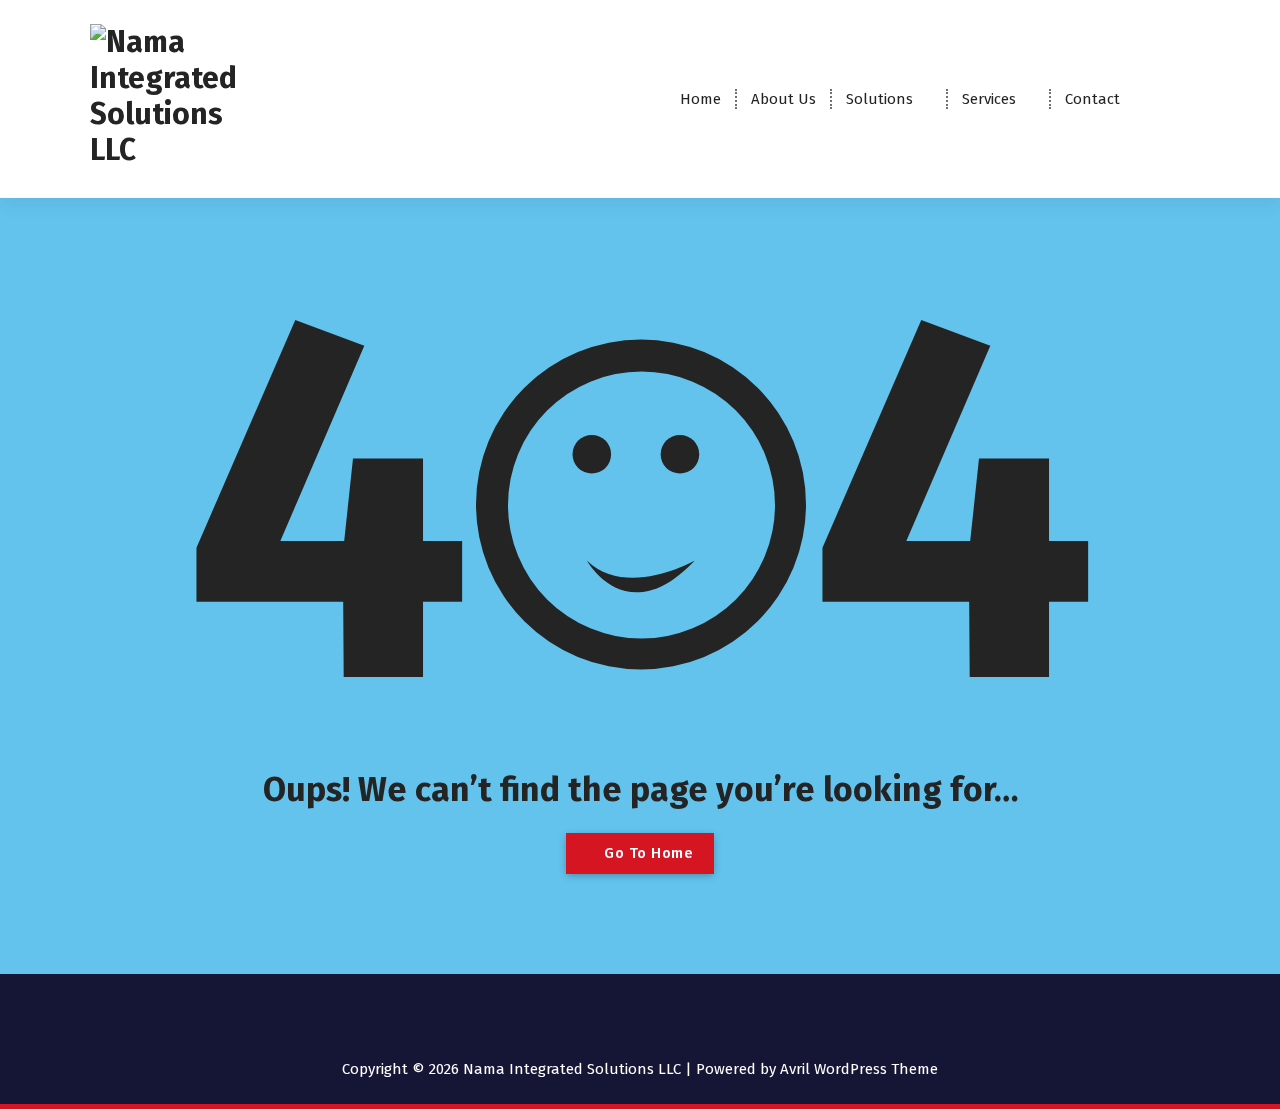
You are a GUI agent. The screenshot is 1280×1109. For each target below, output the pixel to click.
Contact (1092, 99)
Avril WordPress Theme (859, 1069)
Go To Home (647, 853)
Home (700, 99)
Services (989, 99)
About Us (783, 99)
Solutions (879, 99)
